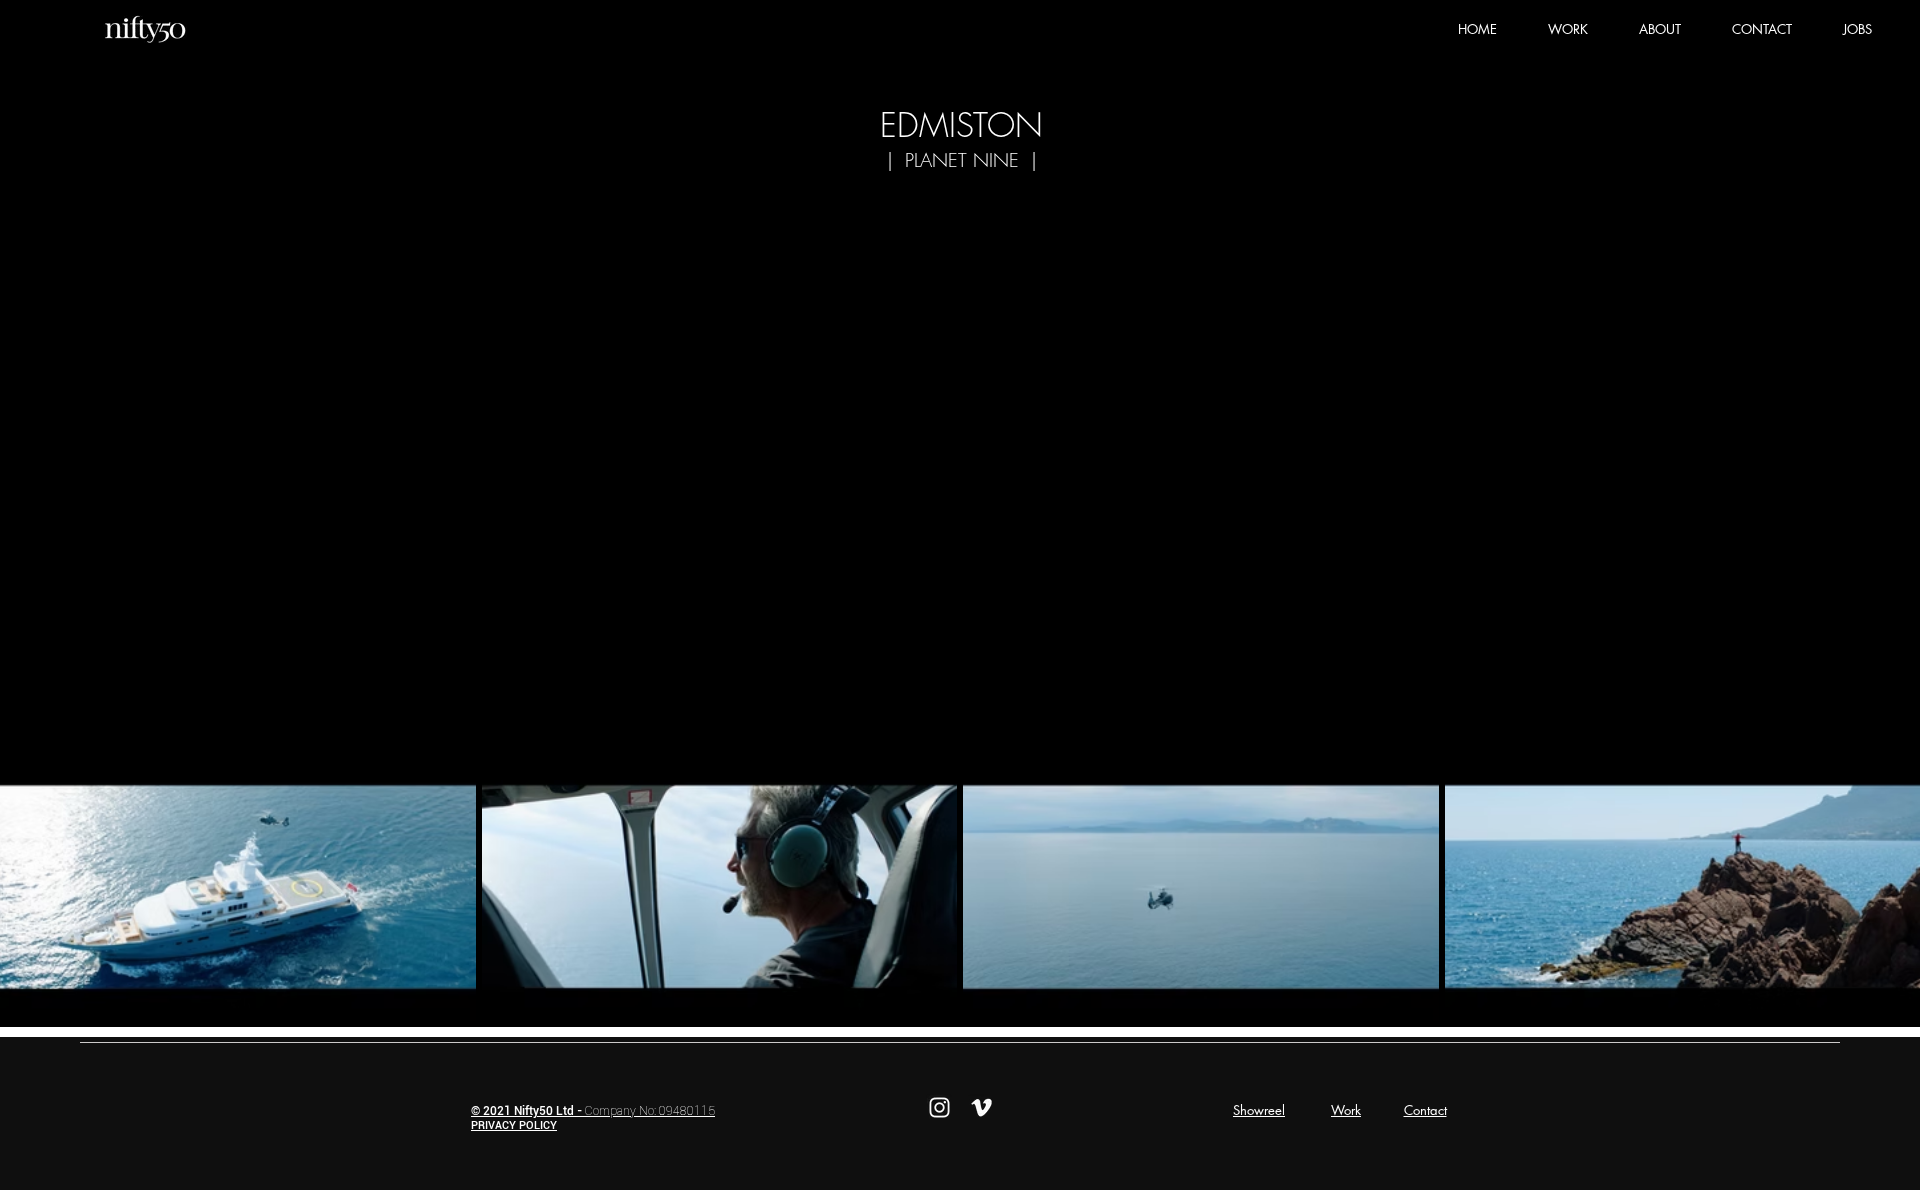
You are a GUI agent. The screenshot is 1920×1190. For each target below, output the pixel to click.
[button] (1567, 29)
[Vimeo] (981, 1107)
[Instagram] (939, 1107)
